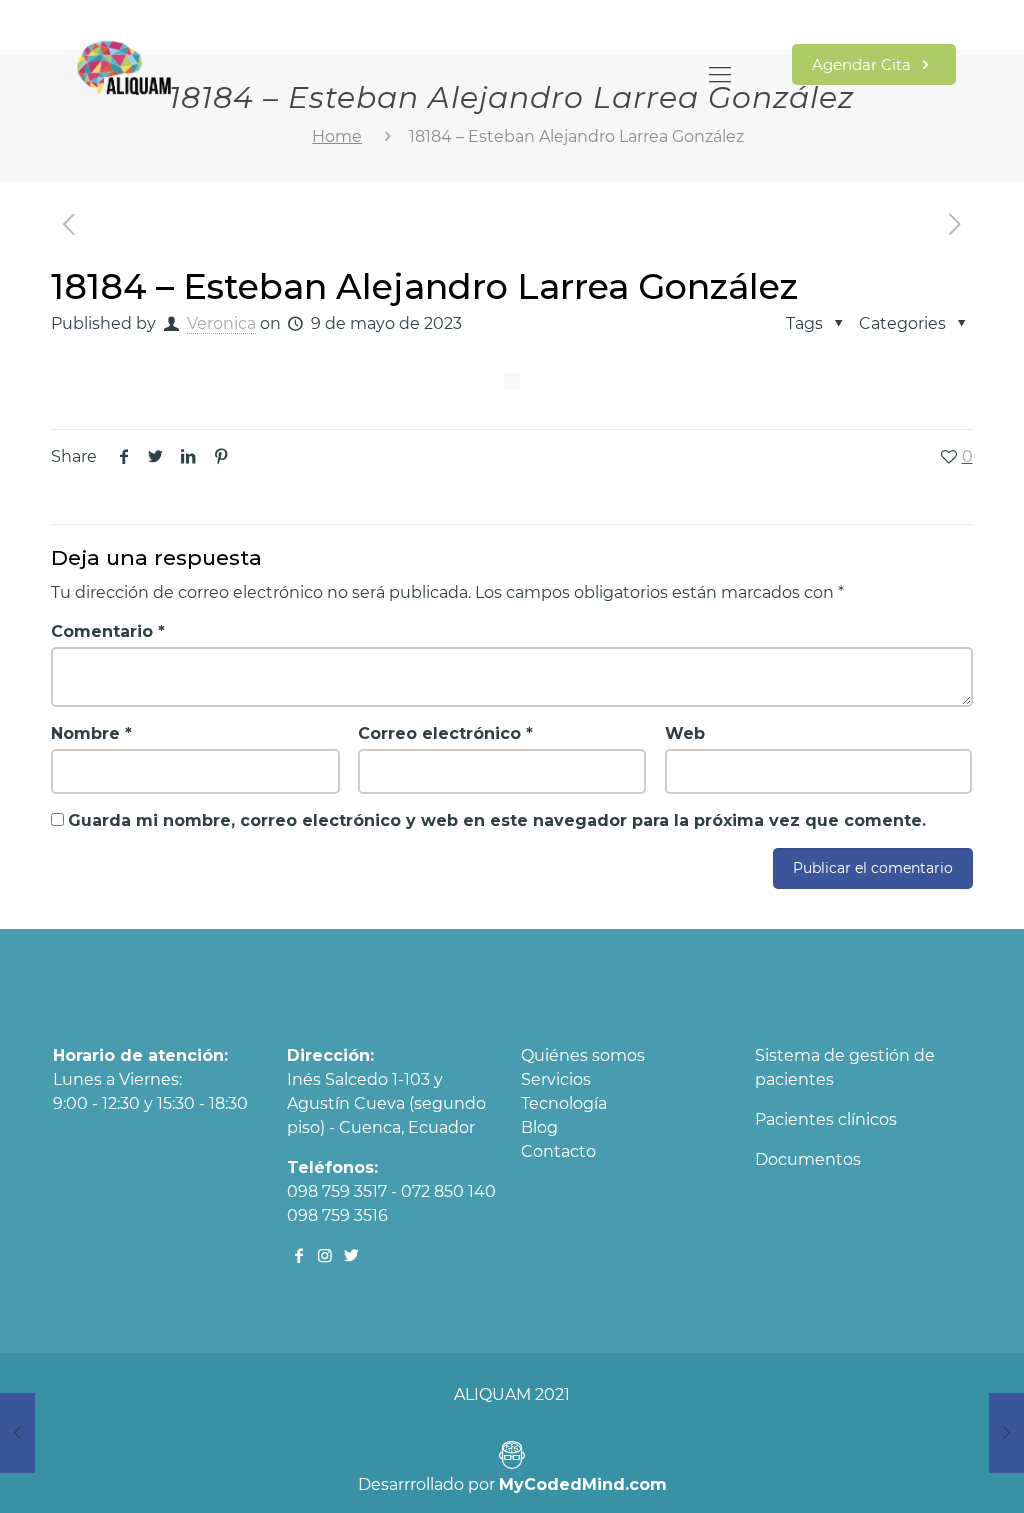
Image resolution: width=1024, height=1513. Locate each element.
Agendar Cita (863, 64)
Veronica (221, 323)
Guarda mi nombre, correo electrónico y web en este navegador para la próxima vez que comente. (497, 820)
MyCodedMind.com (583, 1484)
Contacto (558, 1151)
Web (685, 733)
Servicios (556, 1079)
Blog (539, 1127)
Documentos (808, 1159)
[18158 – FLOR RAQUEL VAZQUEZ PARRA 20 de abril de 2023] (17, 1433)
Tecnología (564, 1103)
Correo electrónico (445, 733)
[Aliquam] (124, 75)
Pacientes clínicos (826, 1119)
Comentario (108, 631)
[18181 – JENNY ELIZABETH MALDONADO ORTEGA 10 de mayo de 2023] (1006, 1433)
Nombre (91, 733)
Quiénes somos (583, 1055)
